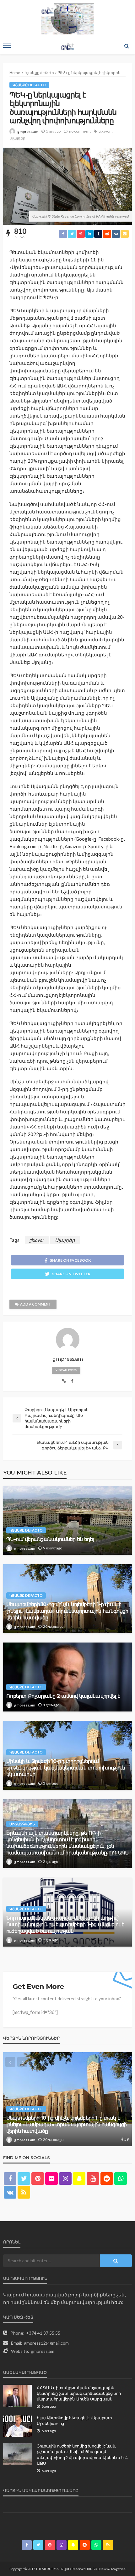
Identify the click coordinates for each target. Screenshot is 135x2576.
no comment (80, 131)
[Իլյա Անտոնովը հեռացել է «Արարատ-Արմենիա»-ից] (18, 2426)
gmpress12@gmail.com (46, 2343)
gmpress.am (28, 131)
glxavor (105, 131)
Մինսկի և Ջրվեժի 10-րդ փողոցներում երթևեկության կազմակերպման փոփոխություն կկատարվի (66, 1768)
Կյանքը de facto (29, 85)
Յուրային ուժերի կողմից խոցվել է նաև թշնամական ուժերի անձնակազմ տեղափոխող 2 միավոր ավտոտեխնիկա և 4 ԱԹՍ (82, 2455)
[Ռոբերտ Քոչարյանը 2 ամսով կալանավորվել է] (67, 1677)
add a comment (35, 1304)
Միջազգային (22, 1824)
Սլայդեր (17, 138)
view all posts (66, 1370)
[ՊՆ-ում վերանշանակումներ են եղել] (67, 1520)
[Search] (127, 46)
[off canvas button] (7, 46)
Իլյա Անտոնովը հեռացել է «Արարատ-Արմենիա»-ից (75, 2421)
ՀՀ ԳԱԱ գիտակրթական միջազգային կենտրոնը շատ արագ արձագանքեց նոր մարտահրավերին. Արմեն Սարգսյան (79, 2393)
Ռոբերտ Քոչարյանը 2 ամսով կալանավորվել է (63, 1696)
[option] (67, 2099)
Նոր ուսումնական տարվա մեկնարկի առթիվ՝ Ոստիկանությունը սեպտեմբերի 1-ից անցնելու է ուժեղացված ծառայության (65, 1924)
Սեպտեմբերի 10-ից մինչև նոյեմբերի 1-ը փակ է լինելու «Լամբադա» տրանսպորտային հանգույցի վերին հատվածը (67, 1611)
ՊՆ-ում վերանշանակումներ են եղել (50, 1539)
